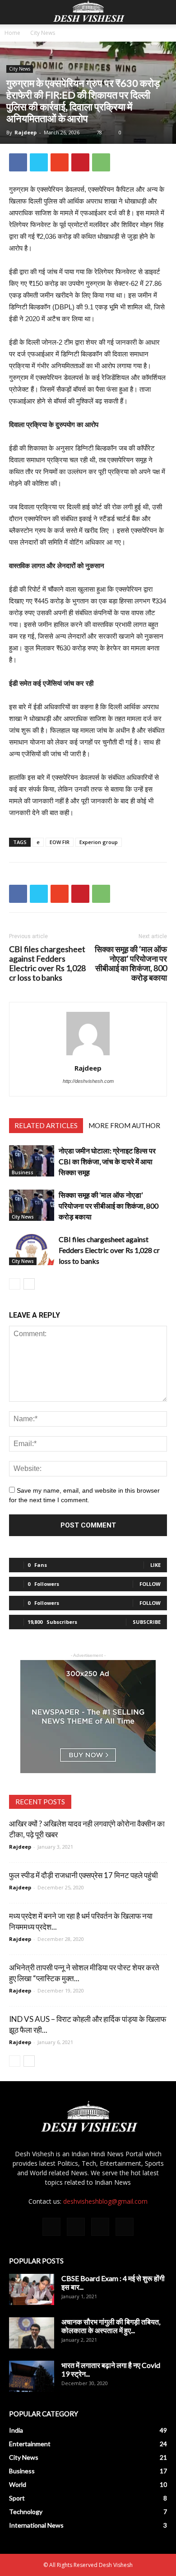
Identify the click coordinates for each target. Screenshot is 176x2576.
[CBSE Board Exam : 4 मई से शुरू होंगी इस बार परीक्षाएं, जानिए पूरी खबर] (32, 2289)
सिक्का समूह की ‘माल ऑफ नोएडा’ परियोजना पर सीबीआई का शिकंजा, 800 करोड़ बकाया (131, 963)
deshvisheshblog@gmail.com (105, 2201)
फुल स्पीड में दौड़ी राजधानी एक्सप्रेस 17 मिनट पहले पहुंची (83, 1875)
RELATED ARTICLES (46, 1125)
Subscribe (147, 1622)
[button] (163, 12)
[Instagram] (76, 2227)
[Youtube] (125, 2227)
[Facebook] (51, 2227)
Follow (150, 1584)
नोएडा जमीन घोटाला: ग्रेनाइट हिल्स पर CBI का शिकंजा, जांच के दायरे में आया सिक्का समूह (107, 1161)
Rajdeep (25, 132)
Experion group (99, 842)
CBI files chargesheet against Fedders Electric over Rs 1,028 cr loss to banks (47, 963)
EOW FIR (60, 842)
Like (155, 1565)
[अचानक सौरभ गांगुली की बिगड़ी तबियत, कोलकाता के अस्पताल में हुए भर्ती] (32, 2333)
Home (12, 33)
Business (23, 1172)
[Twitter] (100, 2227)
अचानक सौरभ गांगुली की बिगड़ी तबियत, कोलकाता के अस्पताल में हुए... (111, 2326)
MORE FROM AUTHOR (124, 1125)
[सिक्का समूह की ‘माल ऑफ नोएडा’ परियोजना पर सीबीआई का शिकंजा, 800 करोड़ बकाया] (32, 1205)
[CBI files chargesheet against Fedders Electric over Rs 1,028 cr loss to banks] (32, 1250)
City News (43, 33)
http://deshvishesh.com (88, 1081)
